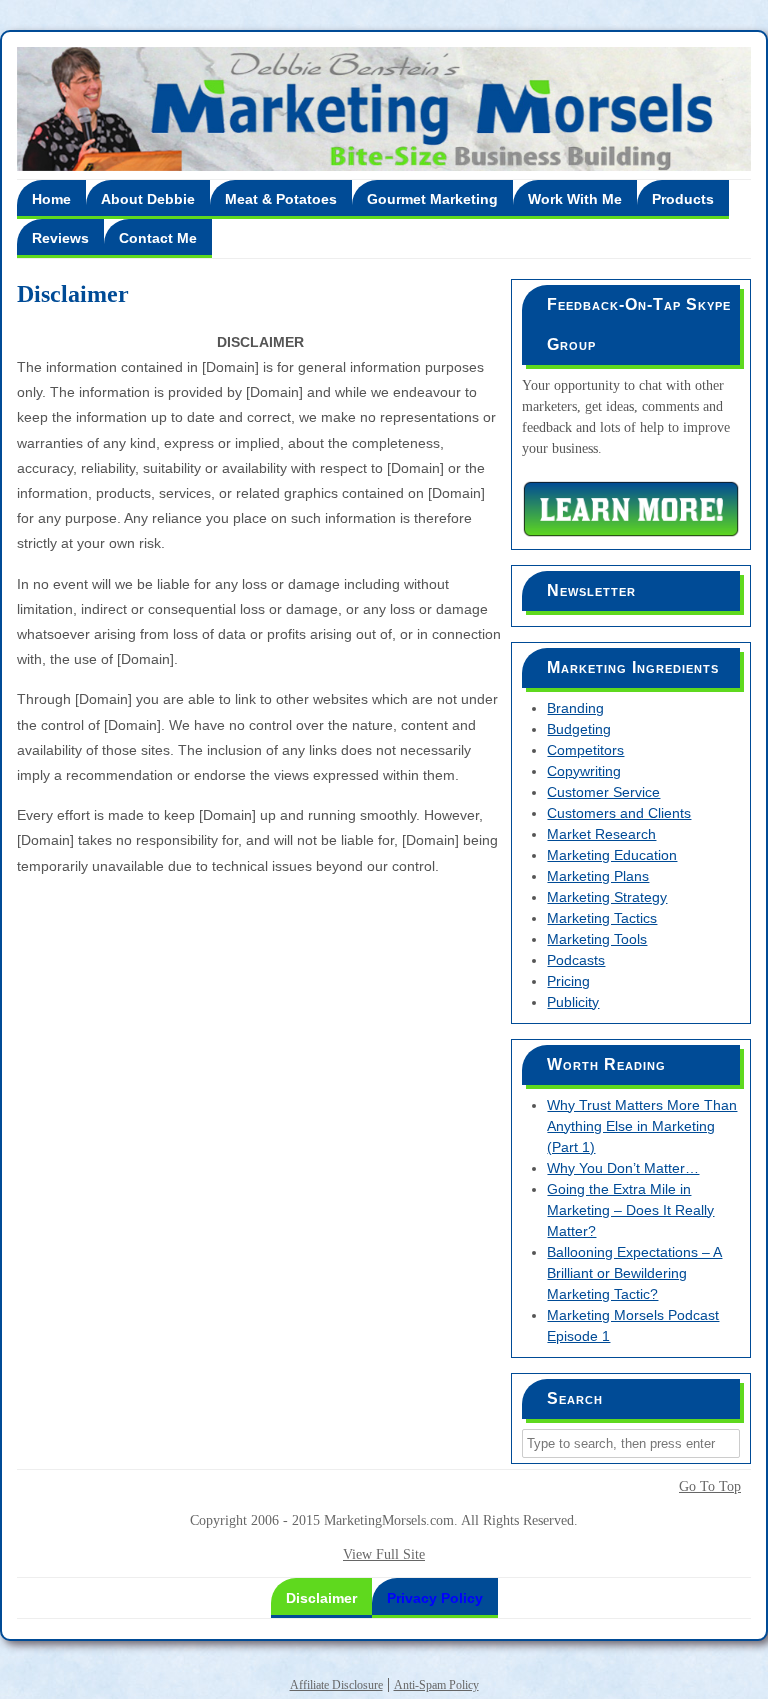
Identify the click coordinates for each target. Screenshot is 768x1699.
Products (683, 199)
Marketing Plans (598, 876)
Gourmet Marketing (432, 199)
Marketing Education (612, 855)
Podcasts (576, 960)
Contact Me (158, 238)
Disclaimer (321, 1598)
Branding (575, 708)
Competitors (585, 750)
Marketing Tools (597, 939)
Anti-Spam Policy (436, 1685)
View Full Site (384, 1554)
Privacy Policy (435, 1598)
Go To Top (710, 1487)
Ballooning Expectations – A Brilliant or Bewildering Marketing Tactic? (634, 1273)
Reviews (60, 238)
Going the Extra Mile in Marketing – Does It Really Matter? (630, 1210)
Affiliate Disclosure (336, 1685)
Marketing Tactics (602, 918)
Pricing (568, 981)
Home (51, 199)
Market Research (601, 834)
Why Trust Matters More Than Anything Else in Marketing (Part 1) (642, 1126)
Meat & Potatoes (281, 199)
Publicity (573, 1002)
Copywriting (584, 771)
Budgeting (579, 729)
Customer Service (603, 792)
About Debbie (148, 199)
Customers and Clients (619, 813)
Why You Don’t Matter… (623, 1168)
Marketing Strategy (607, 897)
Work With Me (575, 199)
